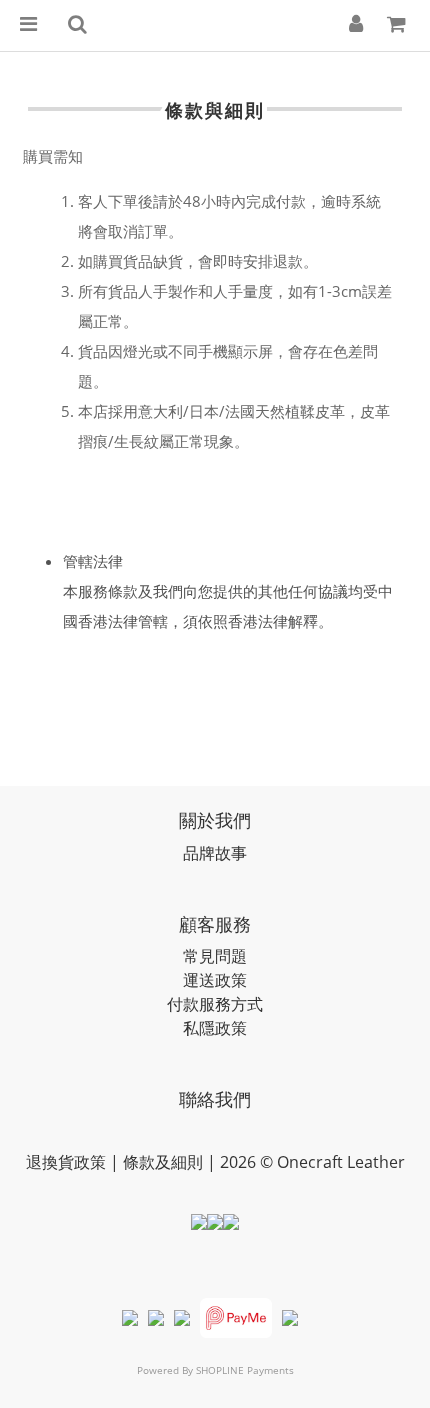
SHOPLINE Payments (245, 1370)
